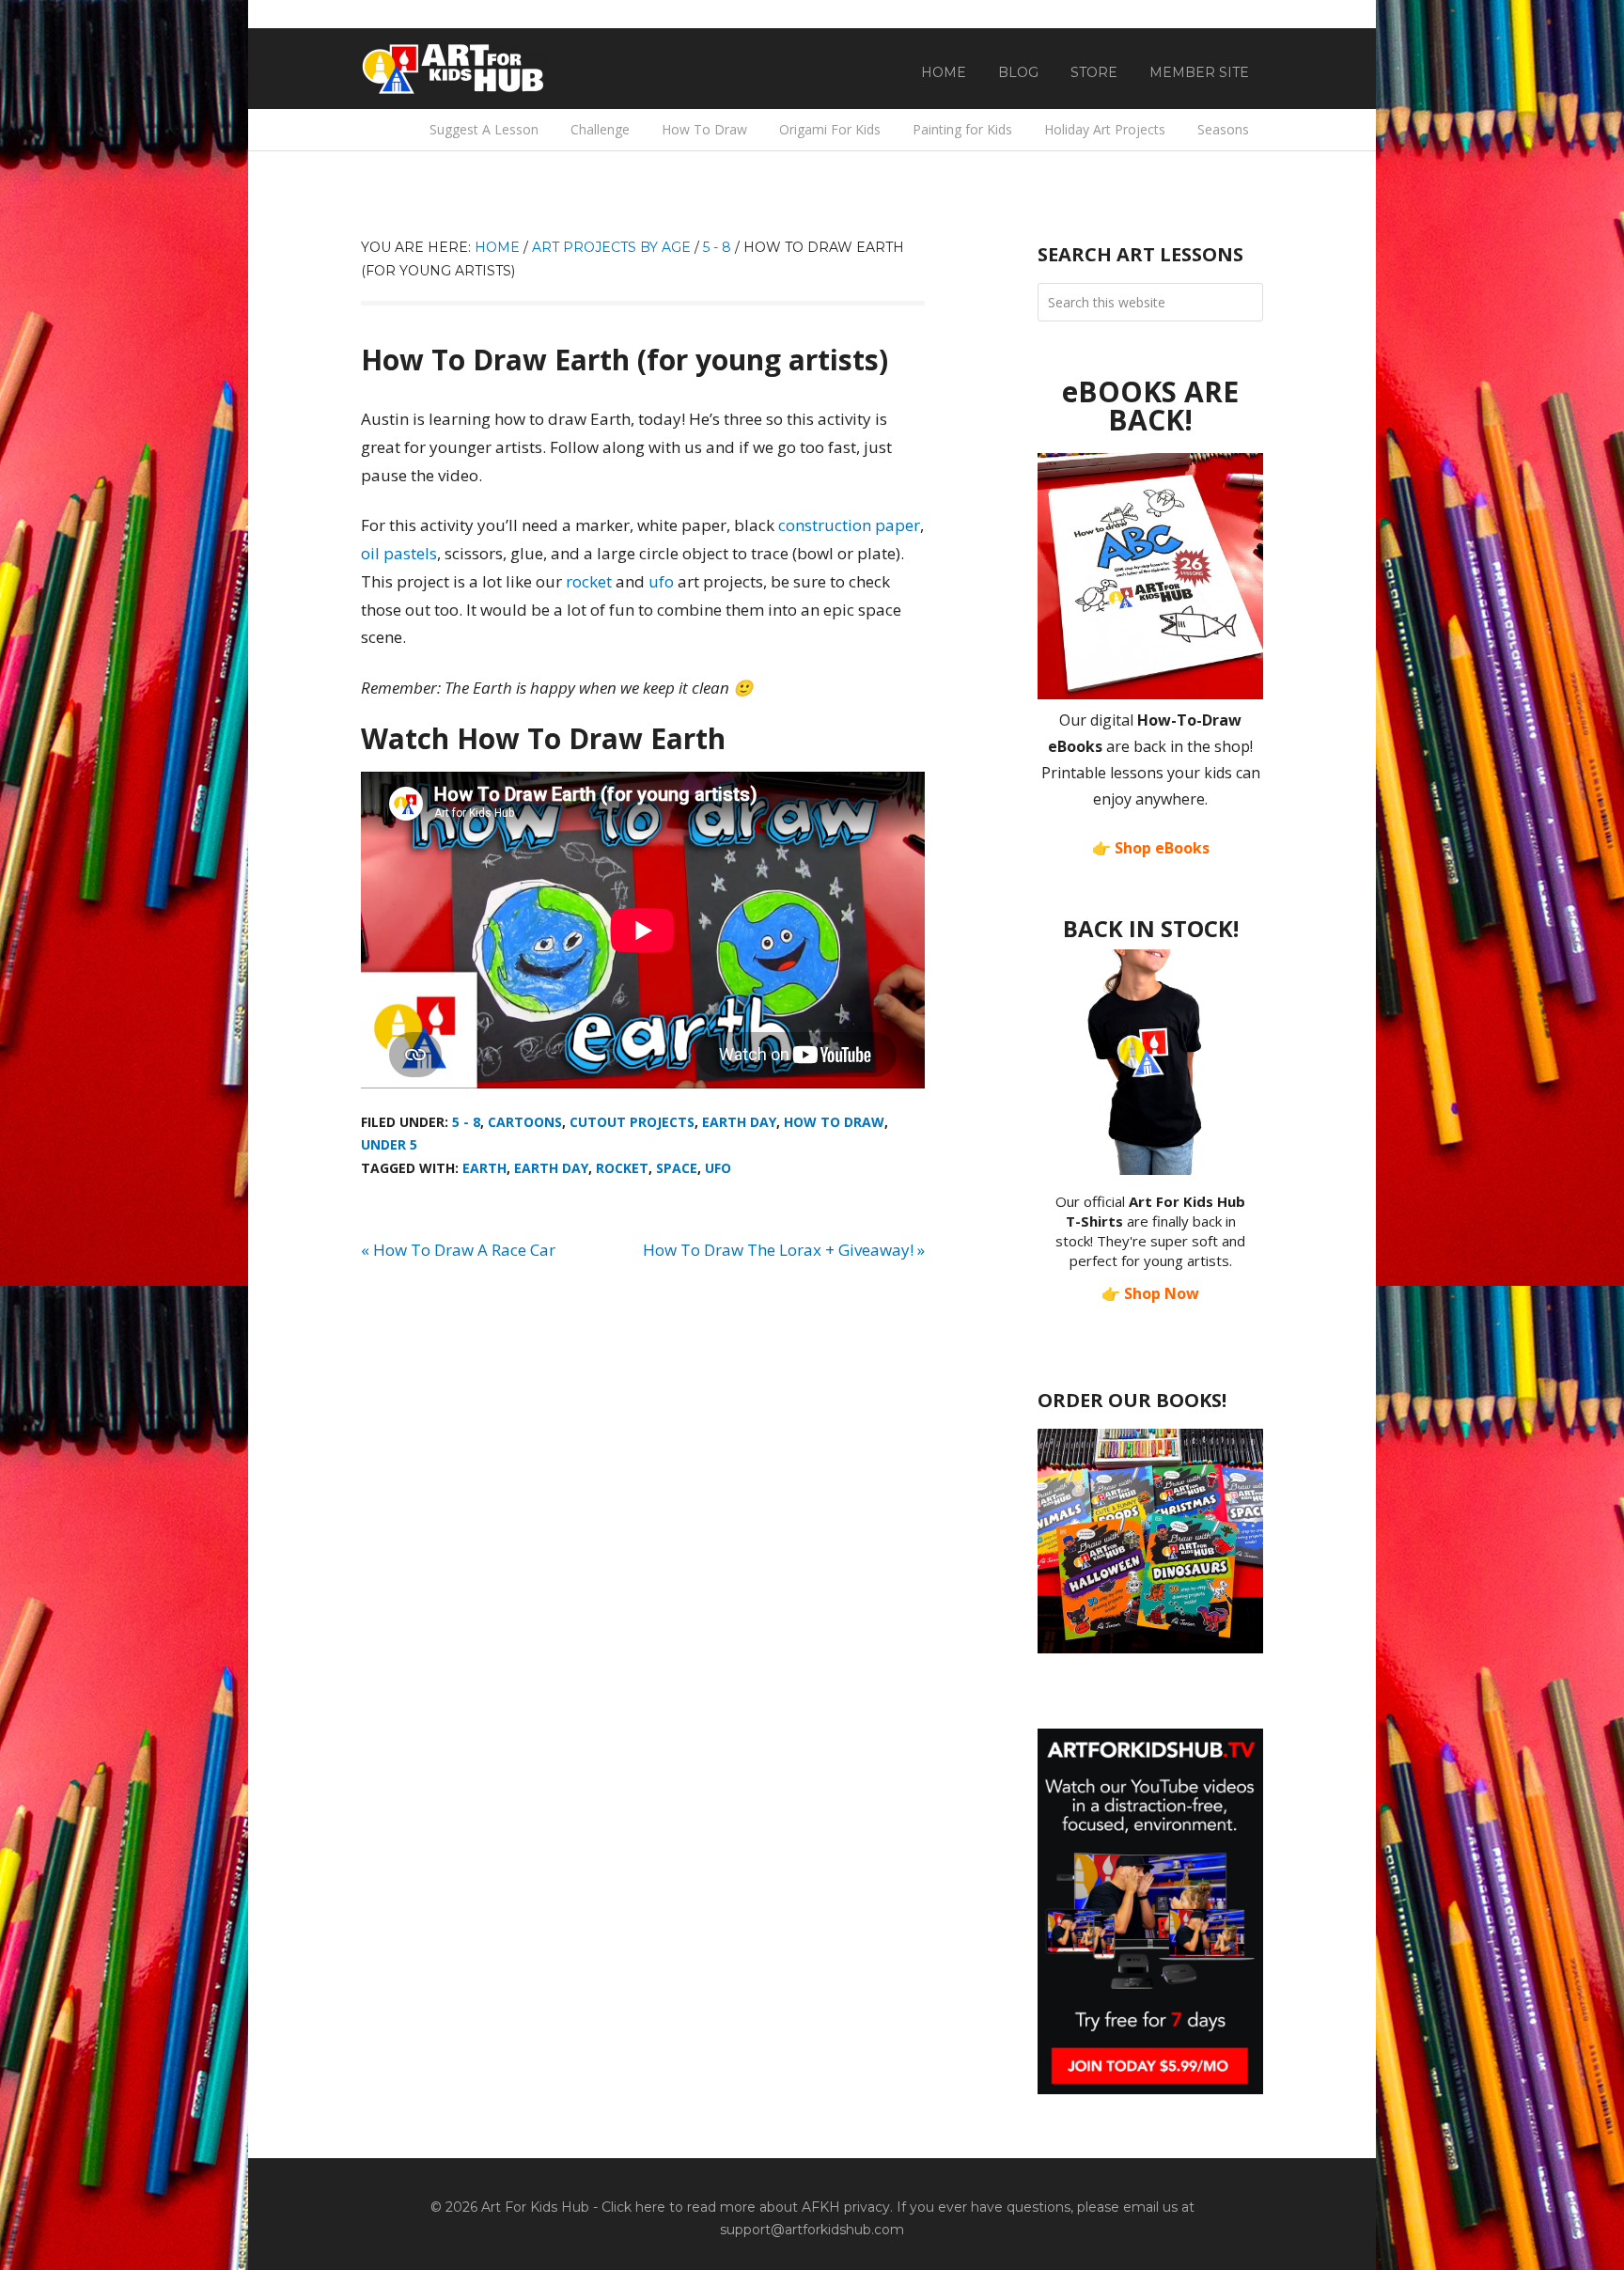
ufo (661, 581)
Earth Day (739, 1122)
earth (484, 1168)
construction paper (849, 525)
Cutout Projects (632, 1122)
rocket (589, 581)
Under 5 (389, 1144)
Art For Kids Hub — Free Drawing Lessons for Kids (455, 69)
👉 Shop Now (1150, 1293)
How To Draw (834, 1122)
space (677, 1168)
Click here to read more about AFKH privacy (746, 2207)
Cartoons (525, 1122)
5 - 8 (466, 1122)
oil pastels (399, 553)
